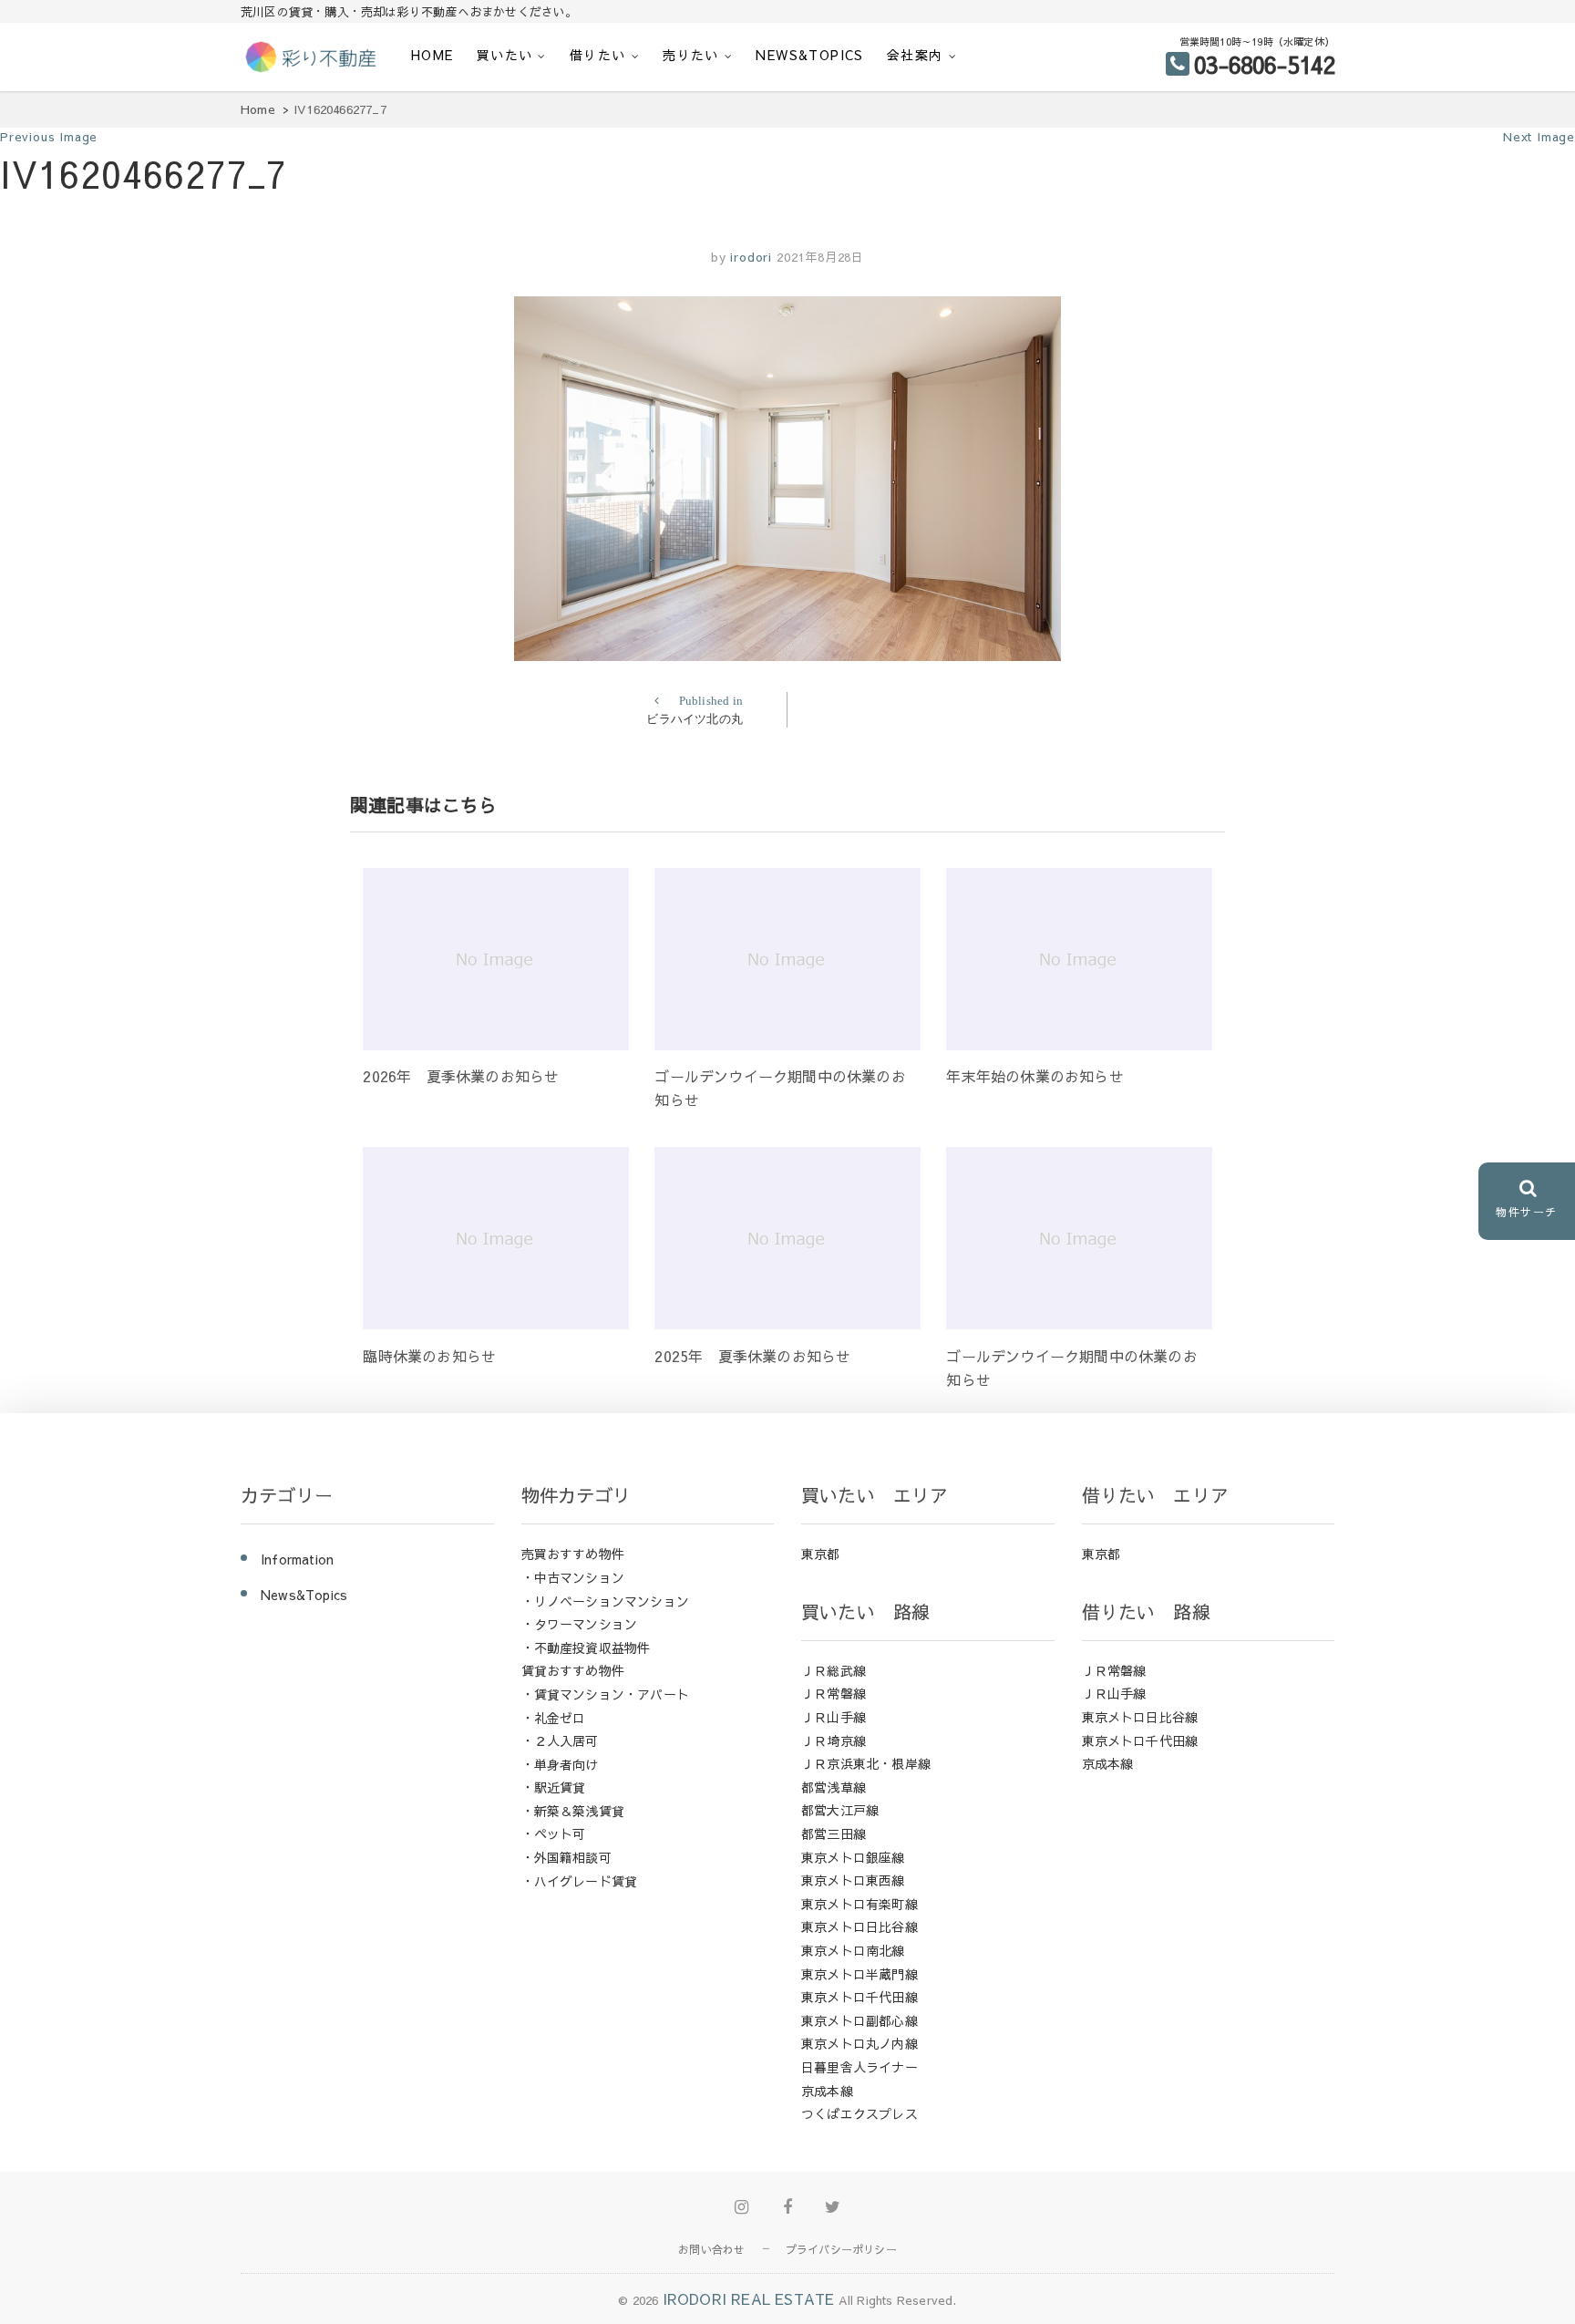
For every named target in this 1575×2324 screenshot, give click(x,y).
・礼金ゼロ (554, 1718)
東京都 (821, 1554)
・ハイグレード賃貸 (580, 1881)
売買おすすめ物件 (573, 1554)
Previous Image (49, 137)
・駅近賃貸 (554, 1787)
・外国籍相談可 (566, 1857)
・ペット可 (554, 1833)
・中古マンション (573, 1577)
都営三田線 (834, 1833)
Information (297, 1559)
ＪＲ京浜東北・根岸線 (866, 1763)
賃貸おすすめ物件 (573, 1670)
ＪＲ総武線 (834, 1670)
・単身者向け (560, 1764)
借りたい (598, 55)
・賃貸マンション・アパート (606, 1694)
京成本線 (827, 2091)
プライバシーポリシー (841, 2249)
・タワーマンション (580, 1624)
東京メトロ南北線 (853, 1950)
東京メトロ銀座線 (853, 1857)
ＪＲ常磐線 (834, 1693)
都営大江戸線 (840, 1810)
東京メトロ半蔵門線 (860, 1974)
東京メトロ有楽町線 (860, 1904)
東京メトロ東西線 (853, 1880)
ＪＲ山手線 (834, 1717)
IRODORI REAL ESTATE (749, 2298)
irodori (749, 257)
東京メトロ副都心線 (860, 2020)
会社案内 (915, 55)
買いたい (505, 55)
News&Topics (809, 55)
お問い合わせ (711, 2249)
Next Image (1539, 137)
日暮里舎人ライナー (860, 2067)
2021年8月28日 (820, 257)
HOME (432, 55)
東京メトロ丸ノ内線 (860, 2043)
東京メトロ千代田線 (860, 1997)
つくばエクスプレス (860, 2113)
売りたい (691, 55)
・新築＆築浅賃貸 (573, 1811)
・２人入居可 (560, 1740)
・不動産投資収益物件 (586, 1647)
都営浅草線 (834, 1787)
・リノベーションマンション (606, 1601)
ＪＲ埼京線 (834, 1740)
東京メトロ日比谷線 (860, 1926)
